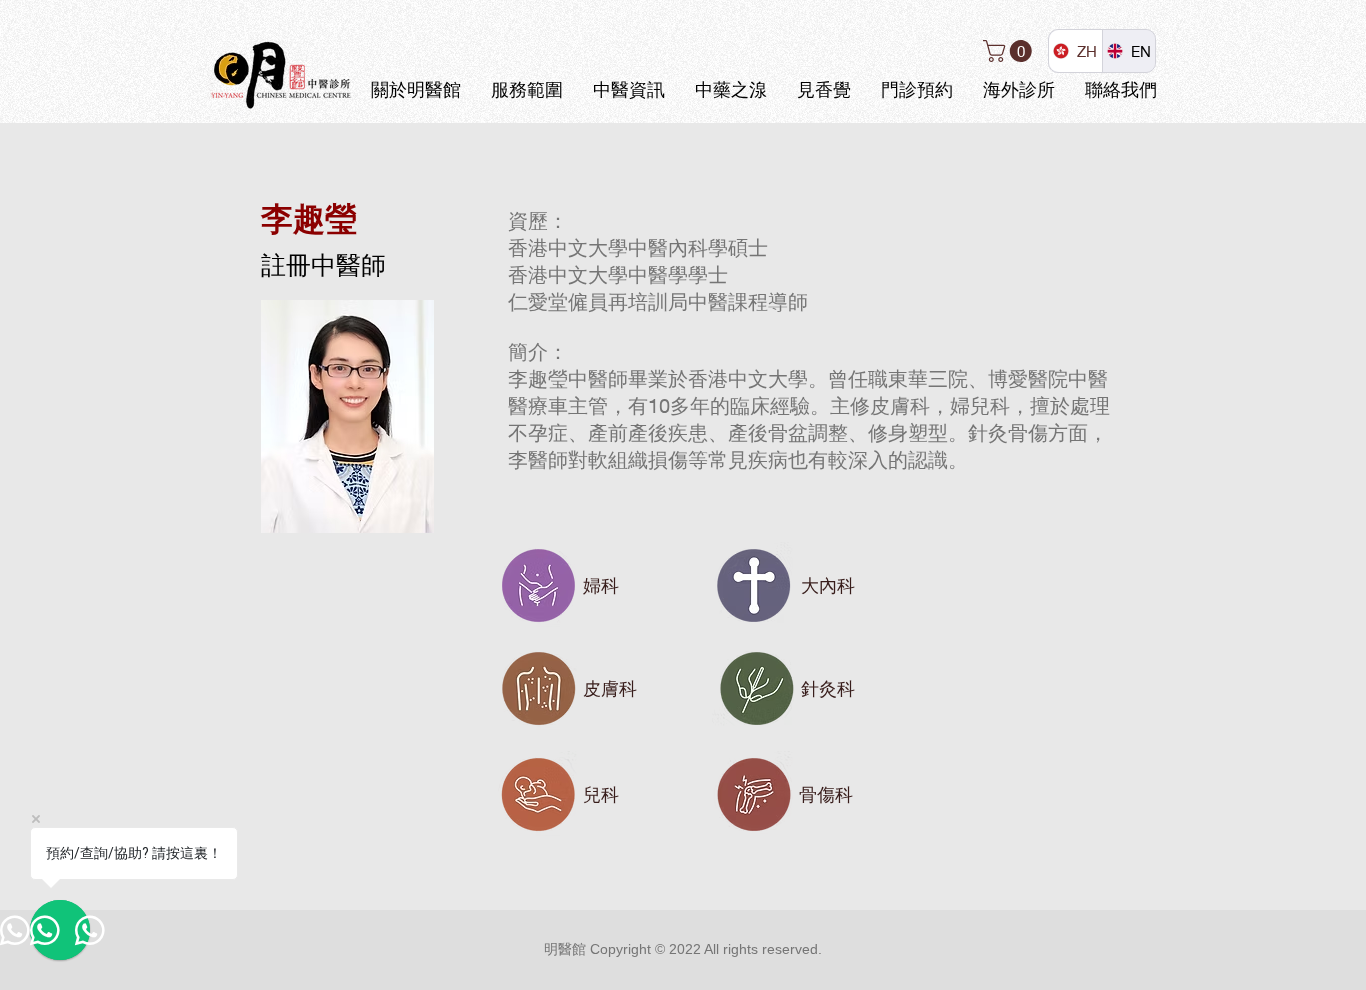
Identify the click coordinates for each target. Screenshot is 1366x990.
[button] (1010, 51)
